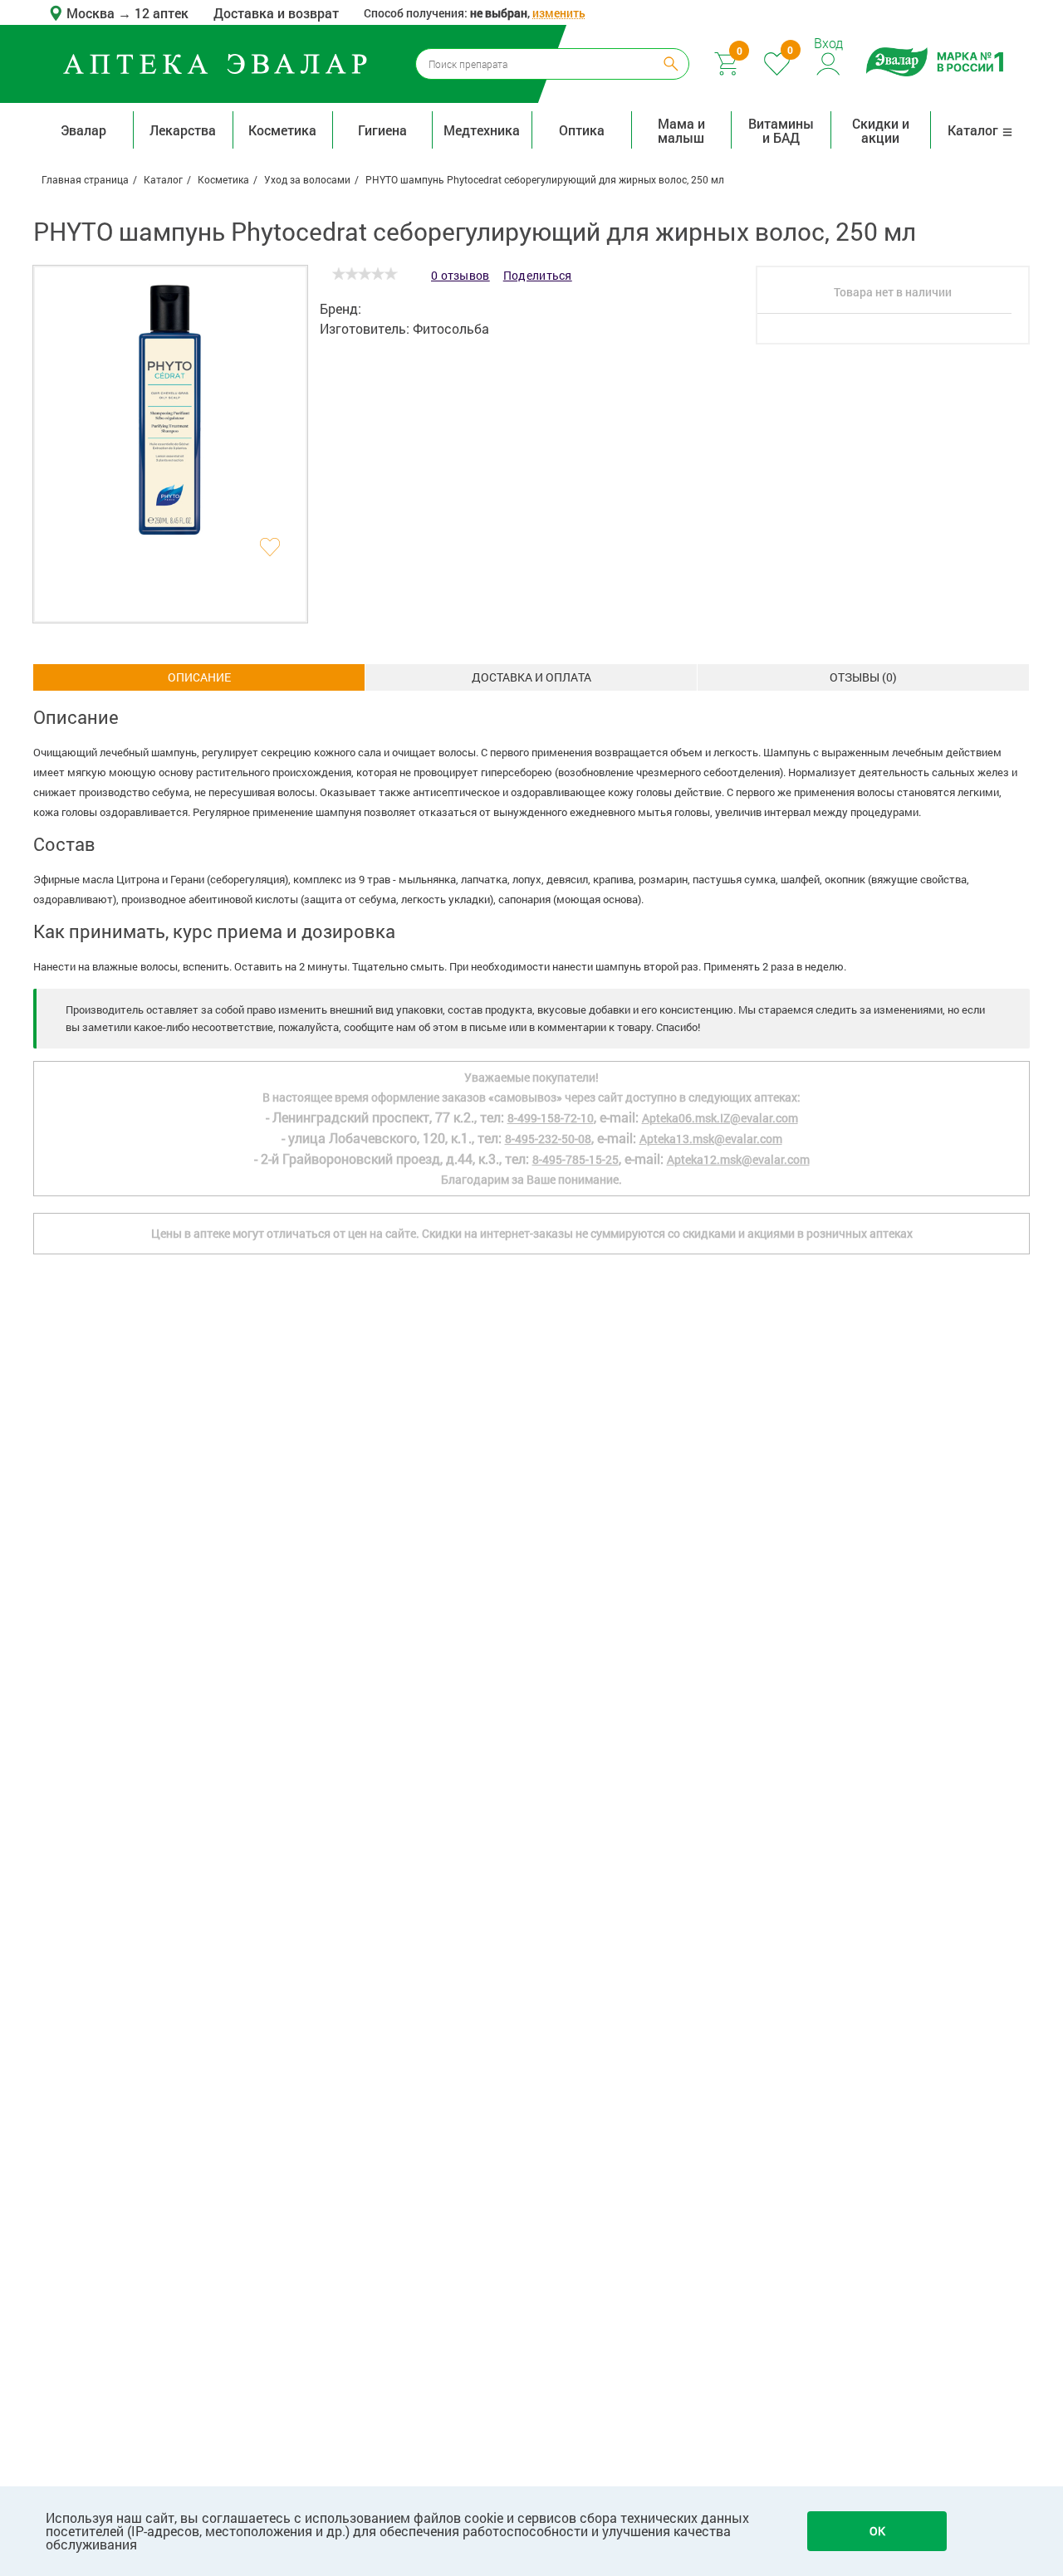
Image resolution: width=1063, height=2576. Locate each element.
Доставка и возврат (276, 13)
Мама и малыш (681, 130)
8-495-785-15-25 (576, 1159)
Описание (199, 677)
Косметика (282, 130)
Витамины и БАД (781, 130)
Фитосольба (451, 328)
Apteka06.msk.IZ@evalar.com (720, 1118)
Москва (92, 13)
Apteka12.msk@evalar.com (738, 1159)
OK (877, 2531)
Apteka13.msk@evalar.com (711, 1139)
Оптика (582, 130)
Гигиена (382, 130)
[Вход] (829, 62)
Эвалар (83, 130)
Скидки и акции (881, 130)
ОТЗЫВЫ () (863, 677)
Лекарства (183, 130)
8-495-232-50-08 (548, 1139)
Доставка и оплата (531, 677)
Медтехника (482, 130)
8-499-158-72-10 (551, 1118)
